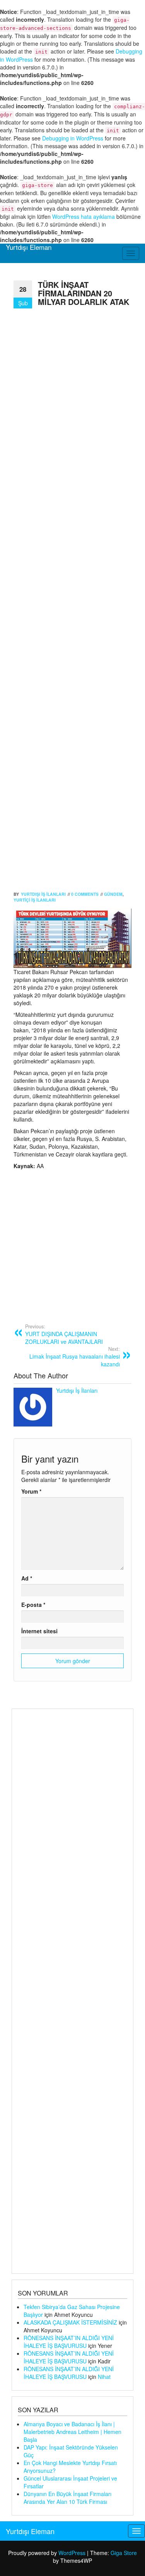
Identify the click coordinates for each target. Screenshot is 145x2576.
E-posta (33, 1605)
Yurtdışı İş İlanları (43, 894)
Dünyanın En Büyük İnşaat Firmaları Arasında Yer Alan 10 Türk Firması (67, 2498)
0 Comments (85, 894)
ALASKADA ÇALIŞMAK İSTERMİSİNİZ (70, 2322)
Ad (27, 1578)
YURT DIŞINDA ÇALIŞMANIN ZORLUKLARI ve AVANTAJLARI (64, 1334)
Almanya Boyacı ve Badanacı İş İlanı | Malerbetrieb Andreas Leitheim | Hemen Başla (72, 2432)
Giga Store (124, 2553)
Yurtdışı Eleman (29, 247)
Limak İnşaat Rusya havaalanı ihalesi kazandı (75, 1357)
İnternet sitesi (39, 1631)
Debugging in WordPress (73, 138)
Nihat (104, 2377)
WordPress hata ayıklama (84, 216)
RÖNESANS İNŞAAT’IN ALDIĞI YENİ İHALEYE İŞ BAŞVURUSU (69, 2342)
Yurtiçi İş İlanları (35, 900)
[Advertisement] (72, 601)
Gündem (113, 894)
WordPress (72, 2553)
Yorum (31, 1491)
